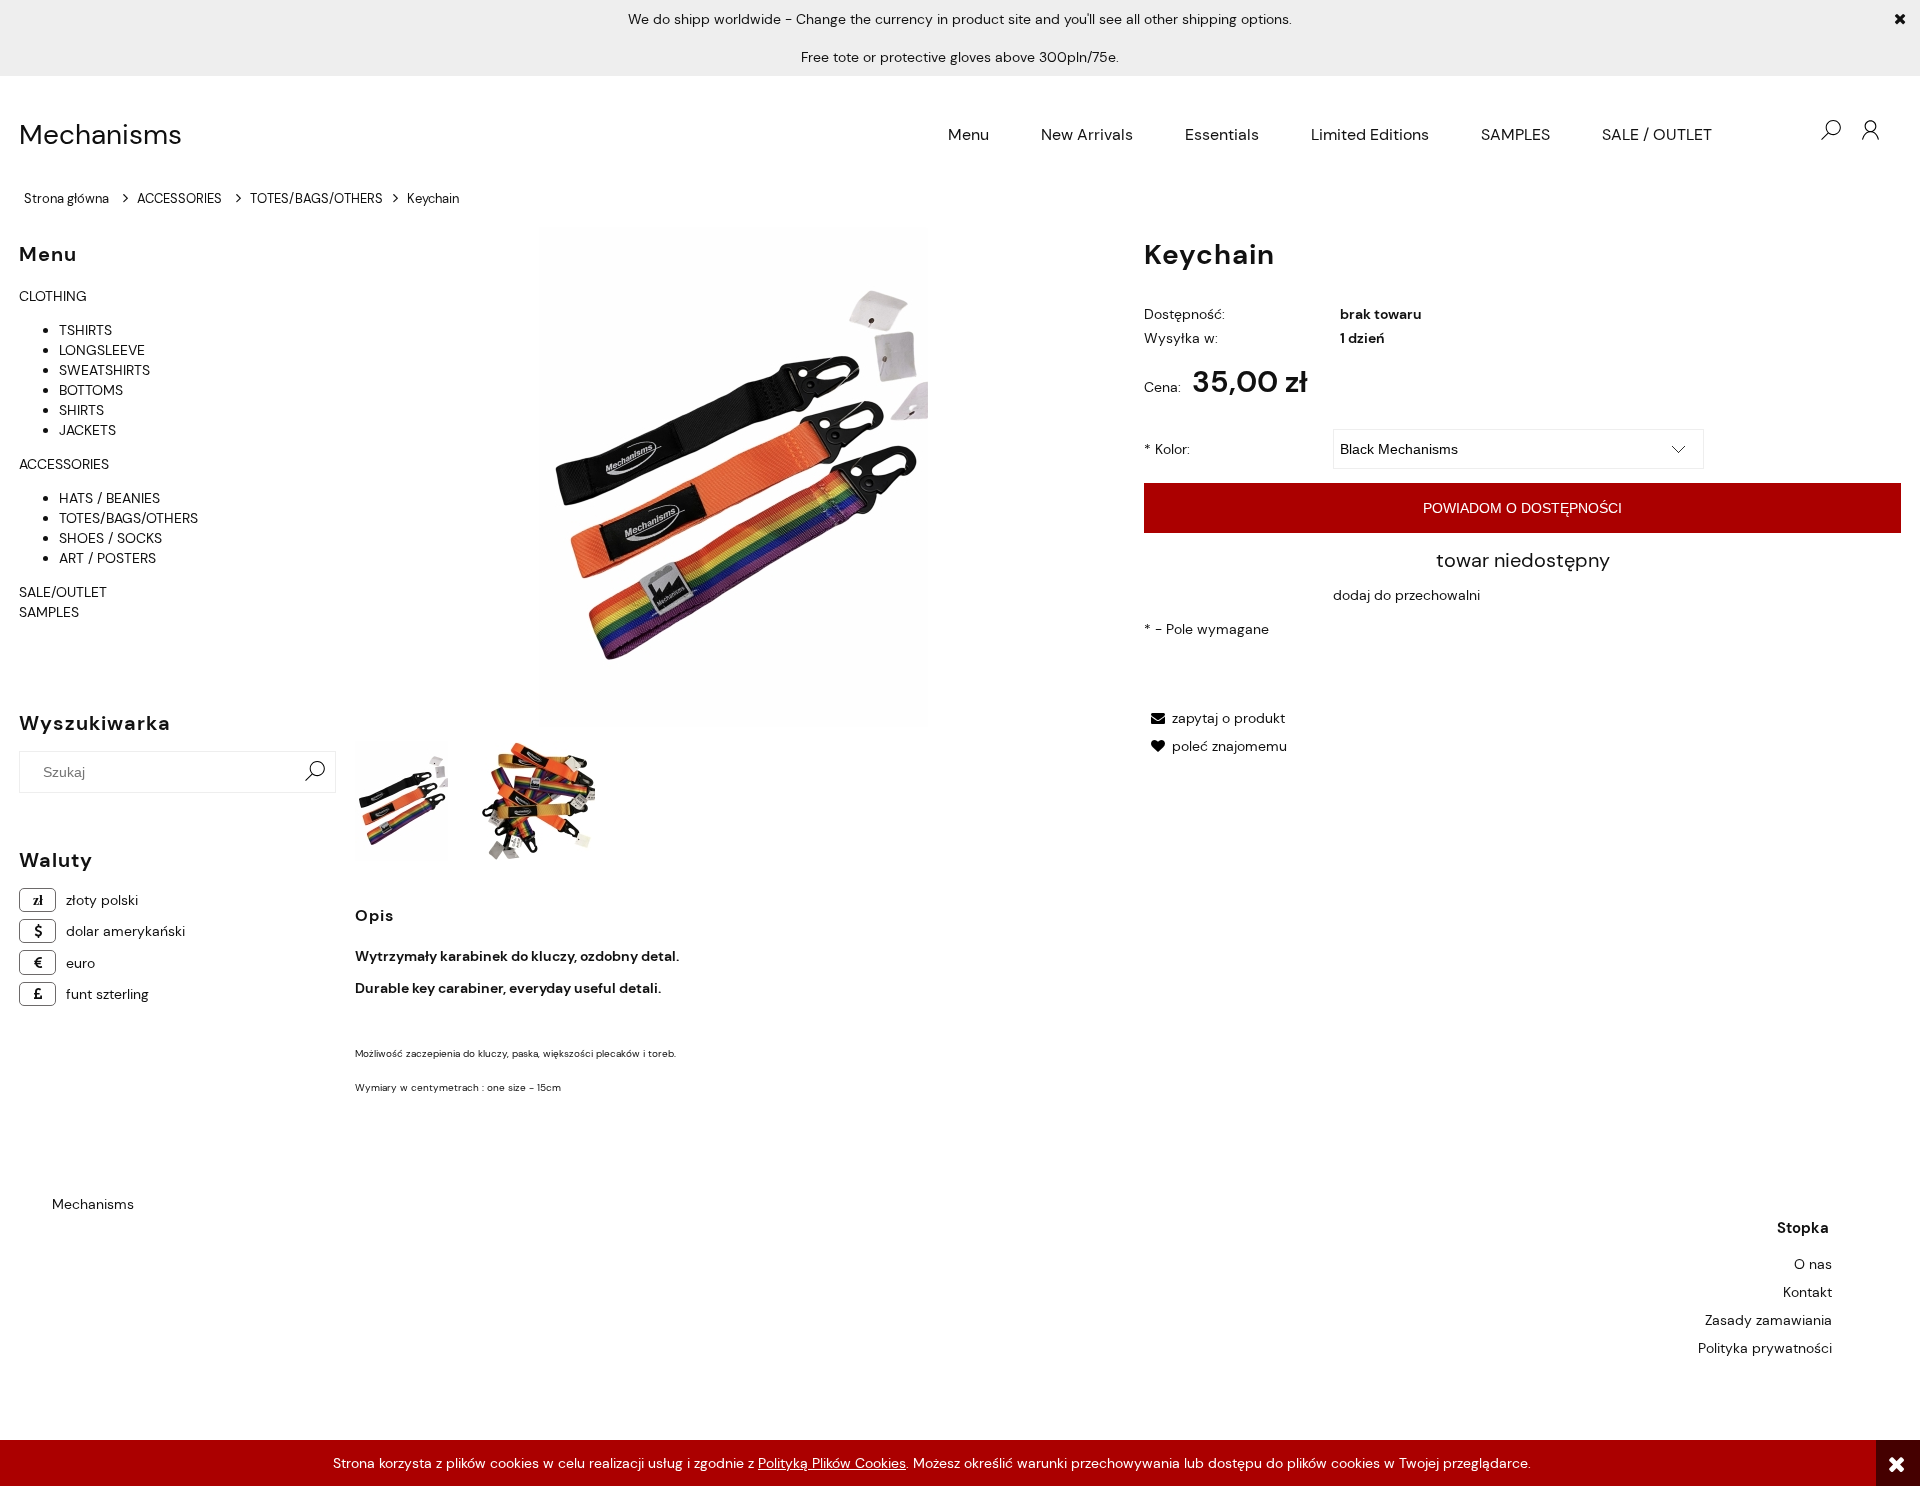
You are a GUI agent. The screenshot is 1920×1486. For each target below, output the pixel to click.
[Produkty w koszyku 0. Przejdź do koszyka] (1790, 130)
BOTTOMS (91, 390)
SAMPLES (49, 612)
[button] (1214, 718)
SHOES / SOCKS (110, 538)
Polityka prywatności (1765, 1348)
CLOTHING (53, 296)
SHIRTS (81, 410)
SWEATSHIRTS (104, 370)
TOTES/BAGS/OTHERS (128, 518)
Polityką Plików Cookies (832, 1463)
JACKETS (87, 430)
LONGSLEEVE (102, 350)
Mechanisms (100, 135)
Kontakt (1807, 1292)
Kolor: (1167, 449)
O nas (1813, 1264)
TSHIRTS (85, 330)
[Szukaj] (315, 772)
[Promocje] (21, 652)
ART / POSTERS (107, 558)
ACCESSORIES (64, 464)
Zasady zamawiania (1768, 1320)
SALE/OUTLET (63, 592)
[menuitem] (968, 135)
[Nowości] (21, 632)
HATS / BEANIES (109, 498)
